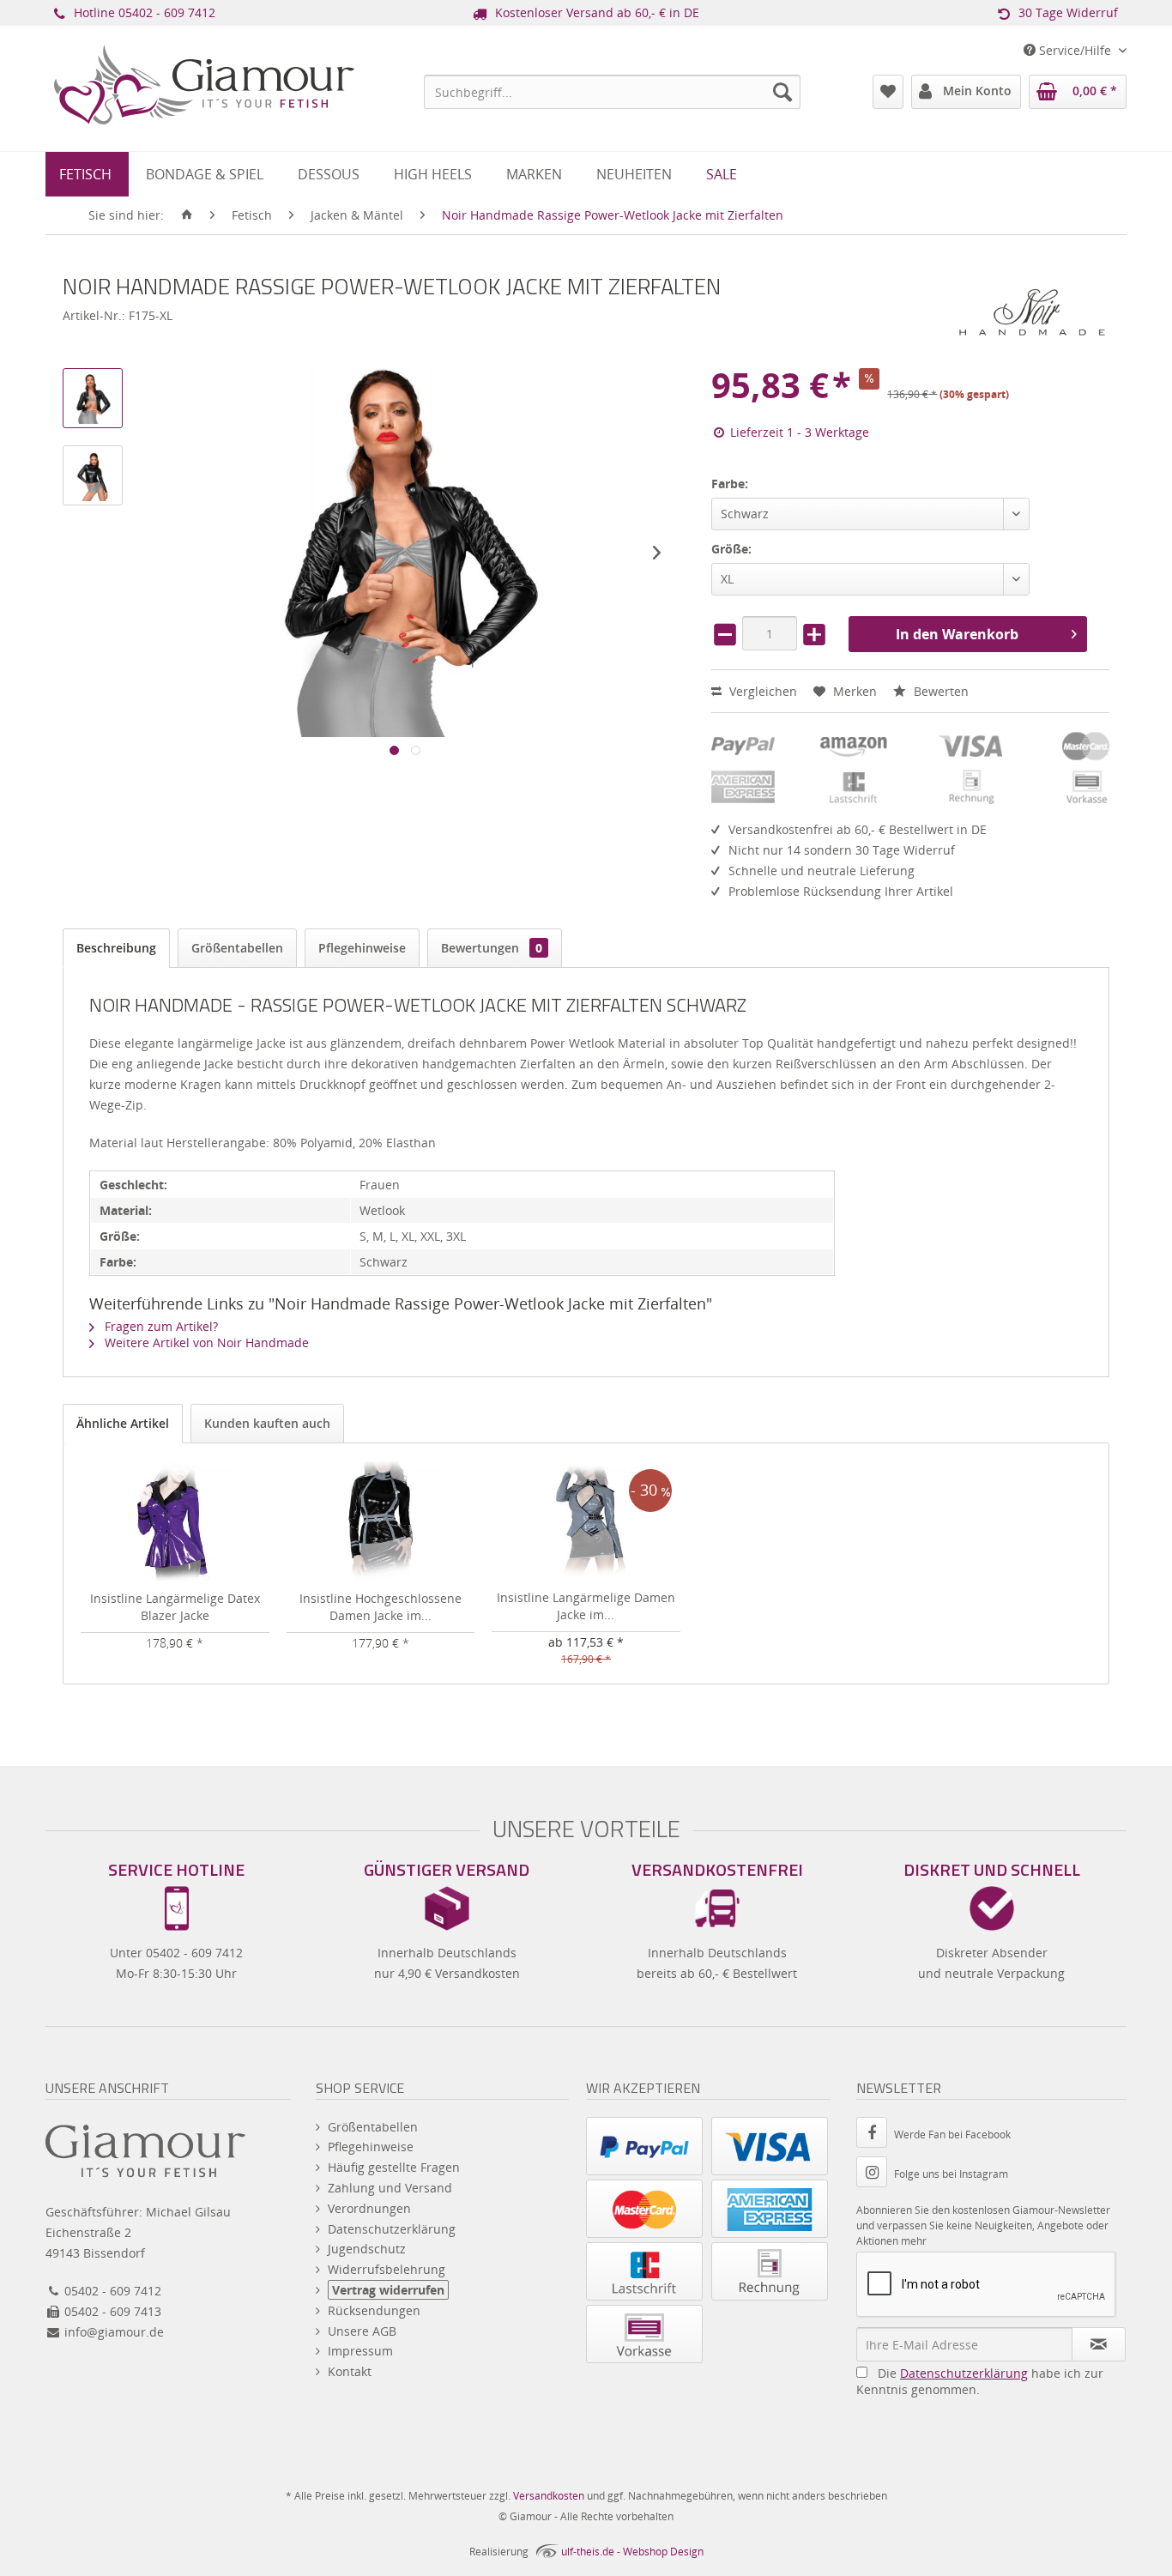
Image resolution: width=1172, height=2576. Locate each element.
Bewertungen (492, 948)
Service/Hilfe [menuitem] (1075, 50)
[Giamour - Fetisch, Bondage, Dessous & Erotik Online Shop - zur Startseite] (204, 108)
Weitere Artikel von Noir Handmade (205, 1342)
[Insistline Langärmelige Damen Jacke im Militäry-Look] (586, 1521)
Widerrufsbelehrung (387, 2269)
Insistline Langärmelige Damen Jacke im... (586, 1606)
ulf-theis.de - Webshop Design (632, 2552)
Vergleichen (761, 691)
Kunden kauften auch (267, 1423)
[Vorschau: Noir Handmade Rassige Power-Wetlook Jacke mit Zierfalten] (93, 398)
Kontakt (350, 2371)
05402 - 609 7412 (167, 12)
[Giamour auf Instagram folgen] (875, 2174)
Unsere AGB (362, 2331)
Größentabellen (237, 948)
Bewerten (939, 691)
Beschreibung (116, 948)
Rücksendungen (374, 2310)
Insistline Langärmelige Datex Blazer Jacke (175, 1607)
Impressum (360, 2351)
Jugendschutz (367, 2249)
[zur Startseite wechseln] (187, 215)
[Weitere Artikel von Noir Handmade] (1032, 312)
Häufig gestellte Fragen (394, 2167)
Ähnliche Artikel (123, 1423)
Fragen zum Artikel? (160, 1326)
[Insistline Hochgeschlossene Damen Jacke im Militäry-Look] (381, 1521)
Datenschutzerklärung (392, 2229)
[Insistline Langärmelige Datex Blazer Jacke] (175, 1521)
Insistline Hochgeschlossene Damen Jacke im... (381, 1607)
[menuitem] (612, 92)
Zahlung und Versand (390, 2188)
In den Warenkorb (957, 634)
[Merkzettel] (888, 92)
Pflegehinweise (362, 948)
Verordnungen (369, 2208)
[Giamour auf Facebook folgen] (875, 2135)
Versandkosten (549, 2496)
